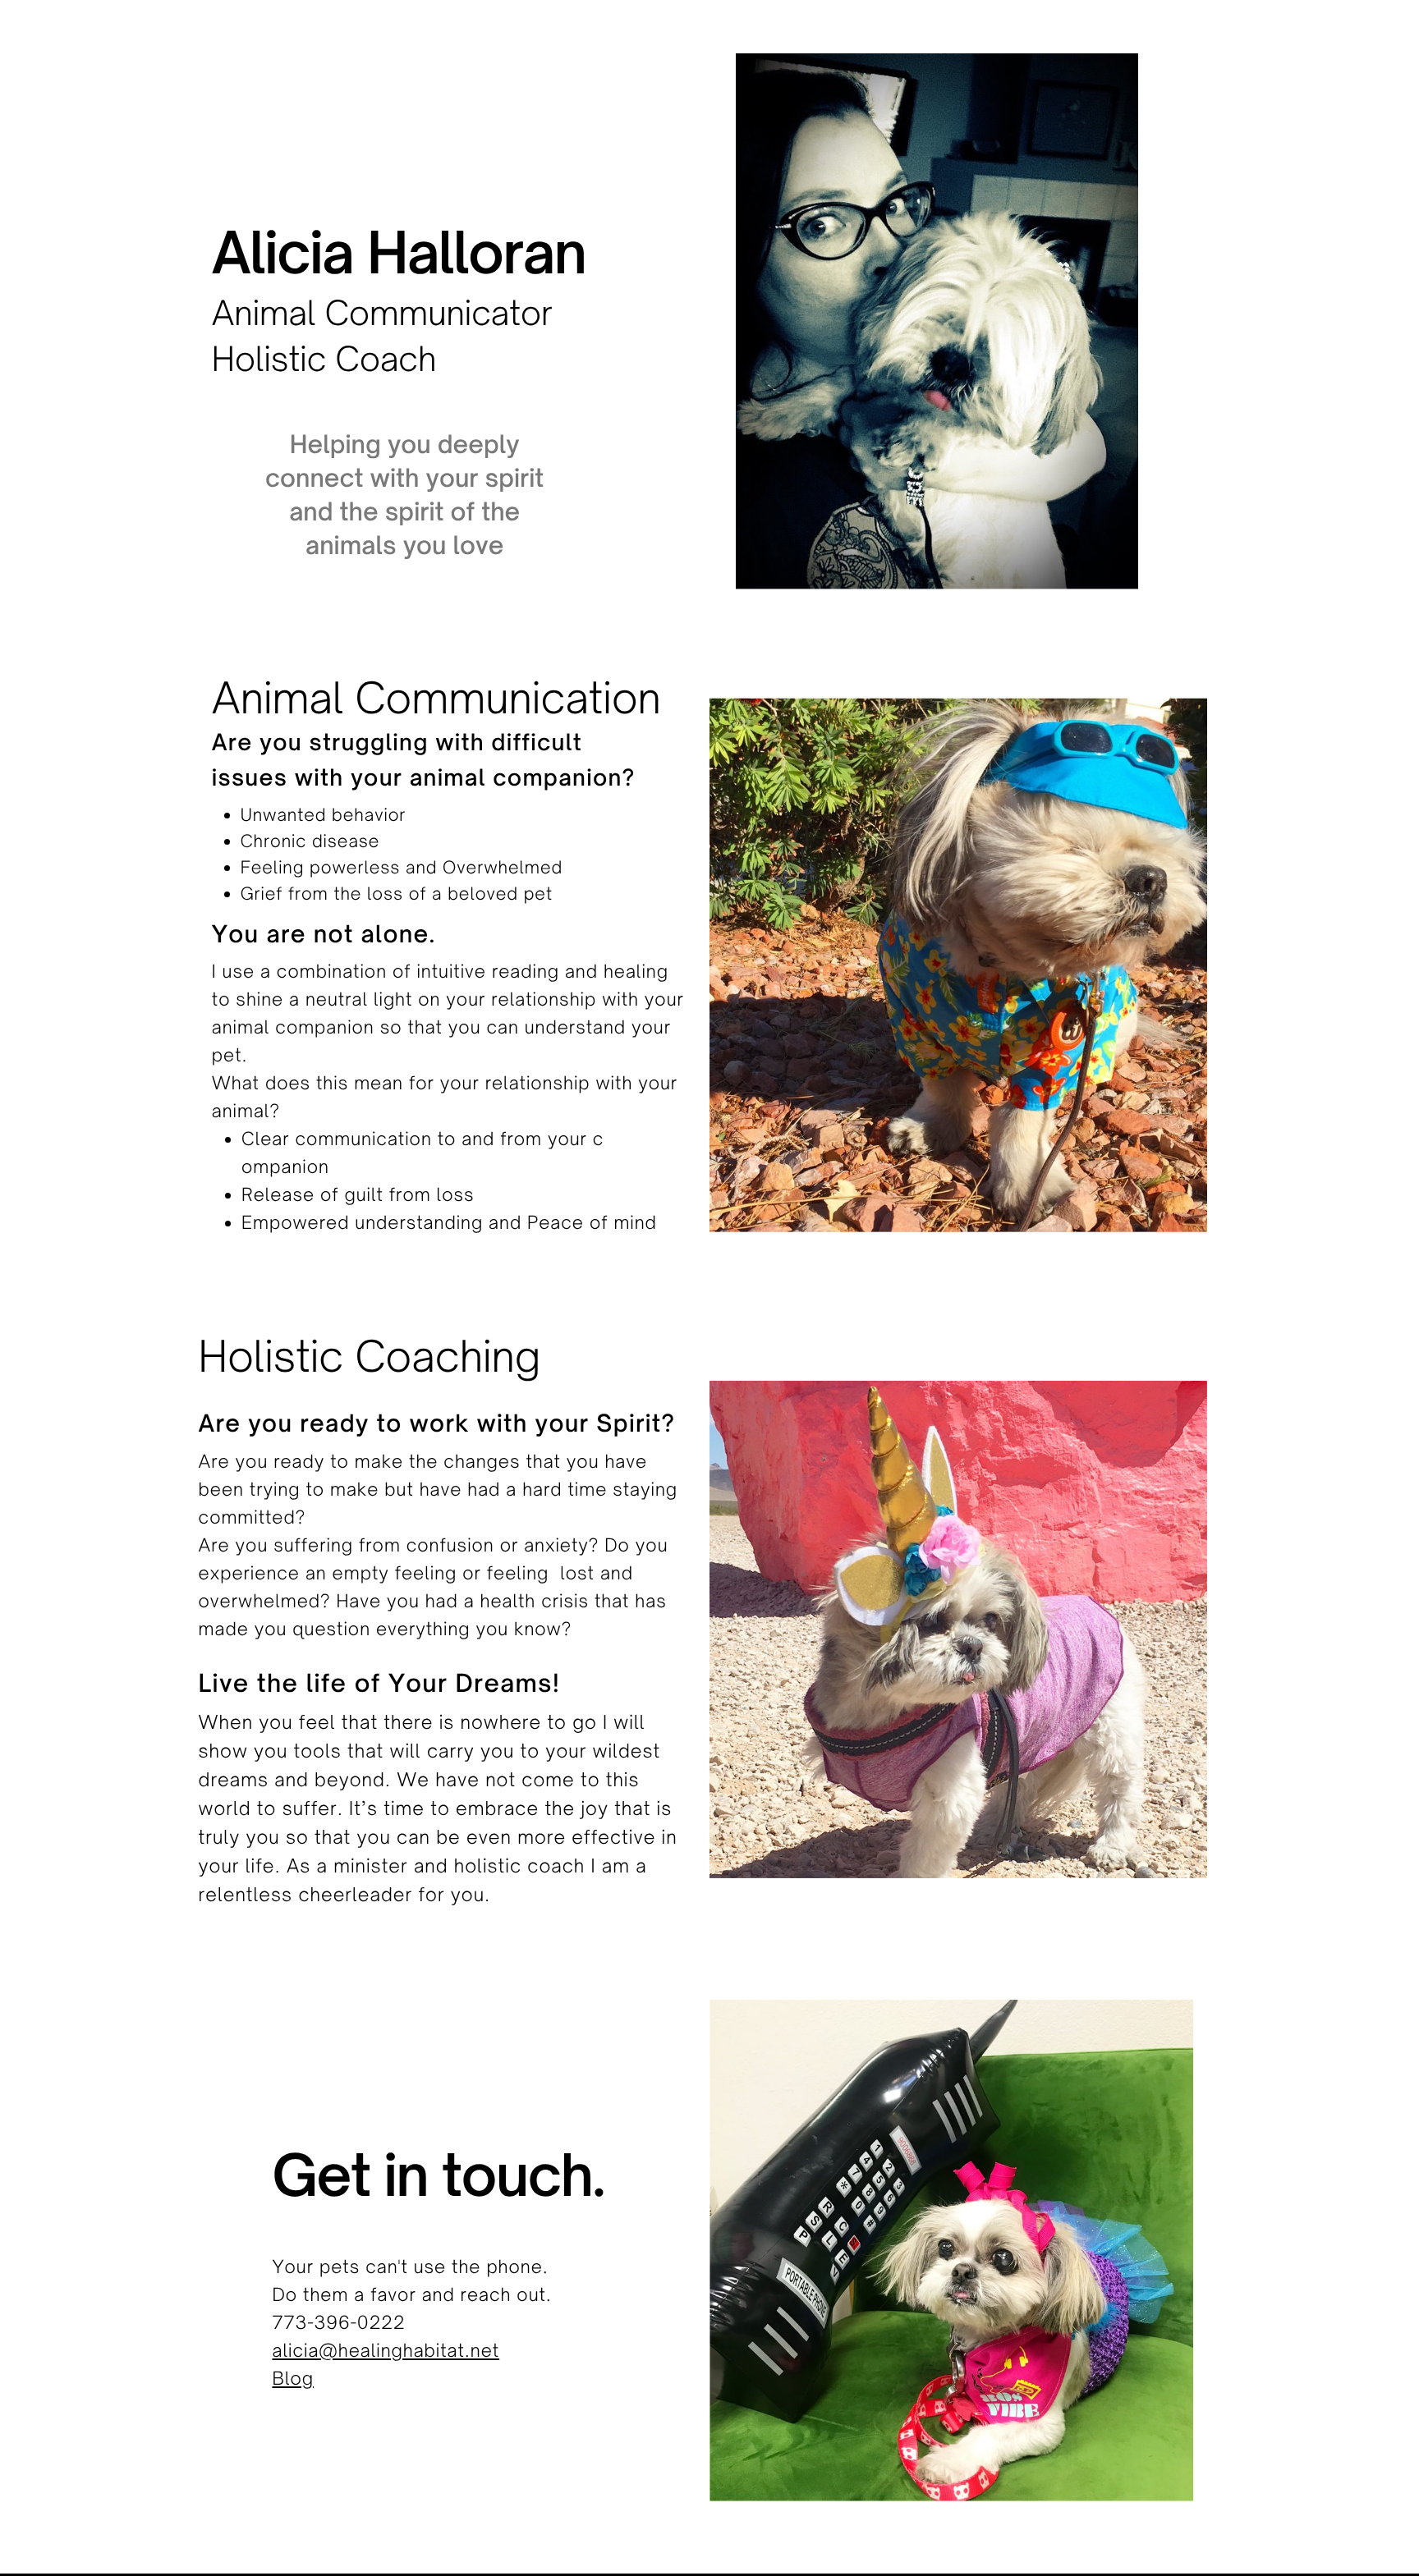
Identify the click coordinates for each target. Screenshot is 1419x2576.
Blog (293, 2379)
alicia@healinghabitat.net (386, 2351)
